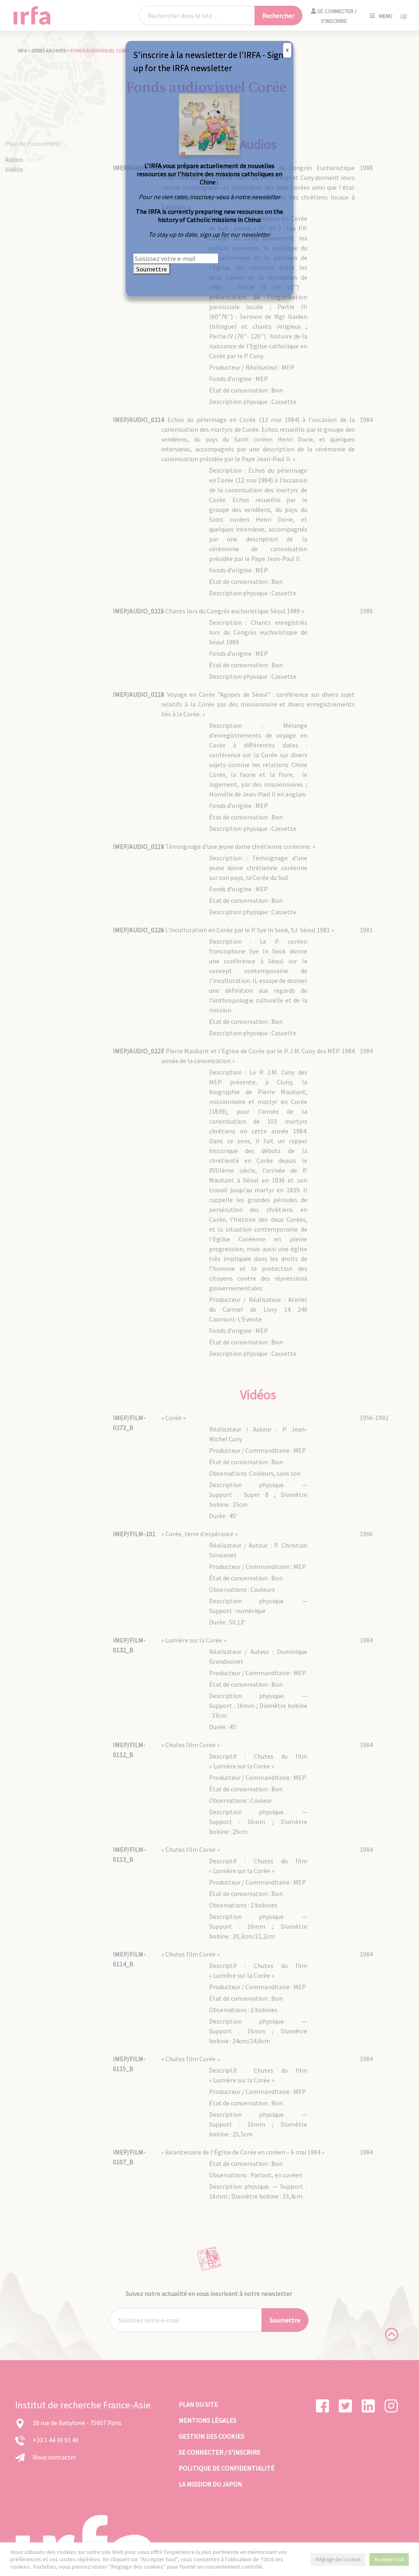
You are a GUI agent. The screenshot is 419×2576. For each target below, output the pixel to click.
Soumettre (152, 269)
